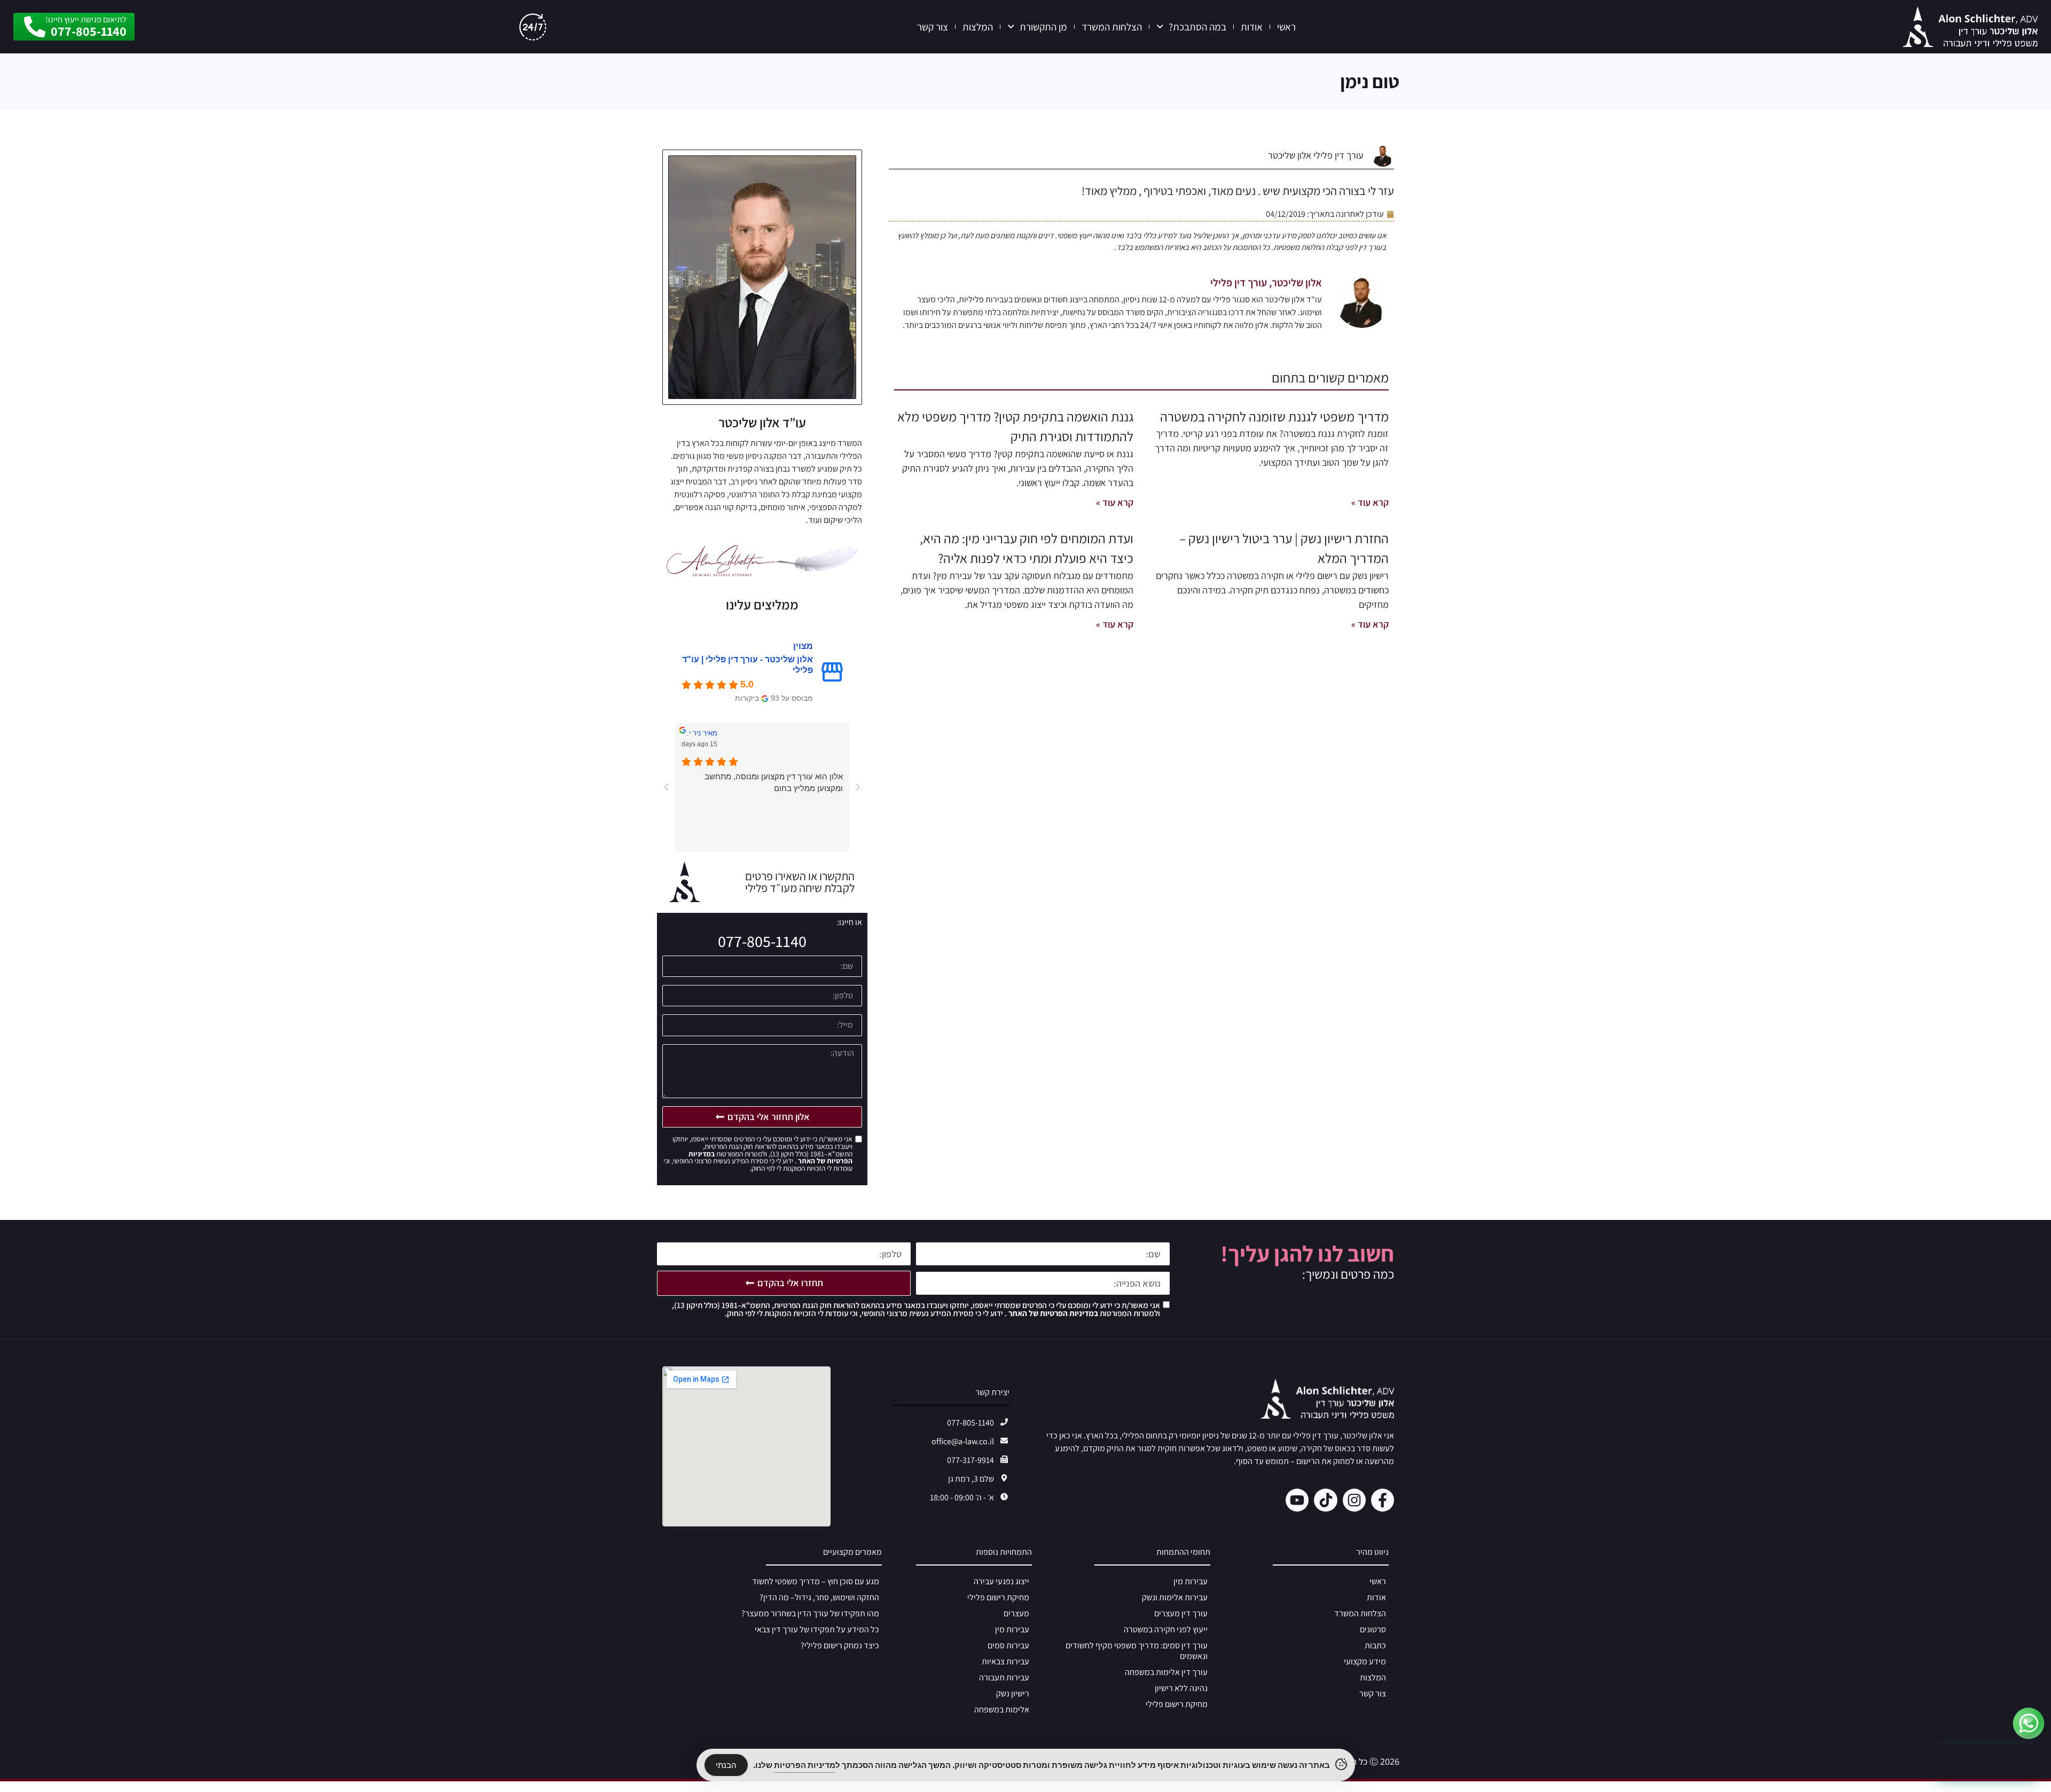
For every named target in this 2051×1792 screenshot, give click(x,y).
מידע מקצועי (1365, 1661)
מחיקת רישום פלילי (1177, 1704)
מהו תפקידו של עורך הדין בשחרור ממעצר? (810, 1613)
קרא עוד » (1370, 502)
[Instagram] (1354, 1500)
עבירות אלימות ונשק (1175, 1597)
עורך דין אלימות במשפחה (1166, 1672)
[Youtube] (1297, 1500)
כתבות (1375, 1645)
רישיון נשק (1013, 1693)
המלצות (978, 27)
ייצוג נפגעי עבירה (1001, 1581)
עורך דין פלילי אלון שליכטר (1316, 155)
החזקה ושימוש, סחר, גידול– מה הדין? (819, 1597)
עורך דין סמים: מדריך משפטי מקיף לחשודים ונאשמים (1137, 1651)
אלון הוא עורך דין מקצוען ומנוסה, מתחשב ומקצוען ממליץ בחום (774, 782)
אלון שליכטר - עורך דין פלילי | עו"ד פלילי (747, 665)
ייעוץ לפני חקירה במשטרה (1166, 1629)
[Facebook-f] (1383, 1500)
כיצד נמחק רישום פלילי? (840, 1645)
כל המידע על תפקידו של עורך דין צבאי (817, 1629)
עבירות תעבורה (1004, 1677)
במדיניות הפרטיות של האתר (1052, 1313)
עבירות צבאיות (1005, 1661)
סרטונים (1373, 1629)
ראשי (1286, 27)
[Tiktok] (1325, 1500)
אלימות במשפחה (1002, 1709)
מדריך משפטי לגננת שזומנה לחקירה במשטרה (1274, 416)
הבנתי (726, 1765)
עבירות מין (1191, 1581)
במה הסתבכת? (1197, 27)
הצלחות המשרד (1112, 27)
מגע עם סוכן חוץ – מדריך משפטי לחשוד (816, 1581)
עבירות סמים (1008, 1645)
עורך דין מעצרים (1181, 1613)
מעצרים (1016, 1613)
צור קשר (933, 27)
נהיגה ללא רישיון (1181, 1688)
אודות (1252, 27)
